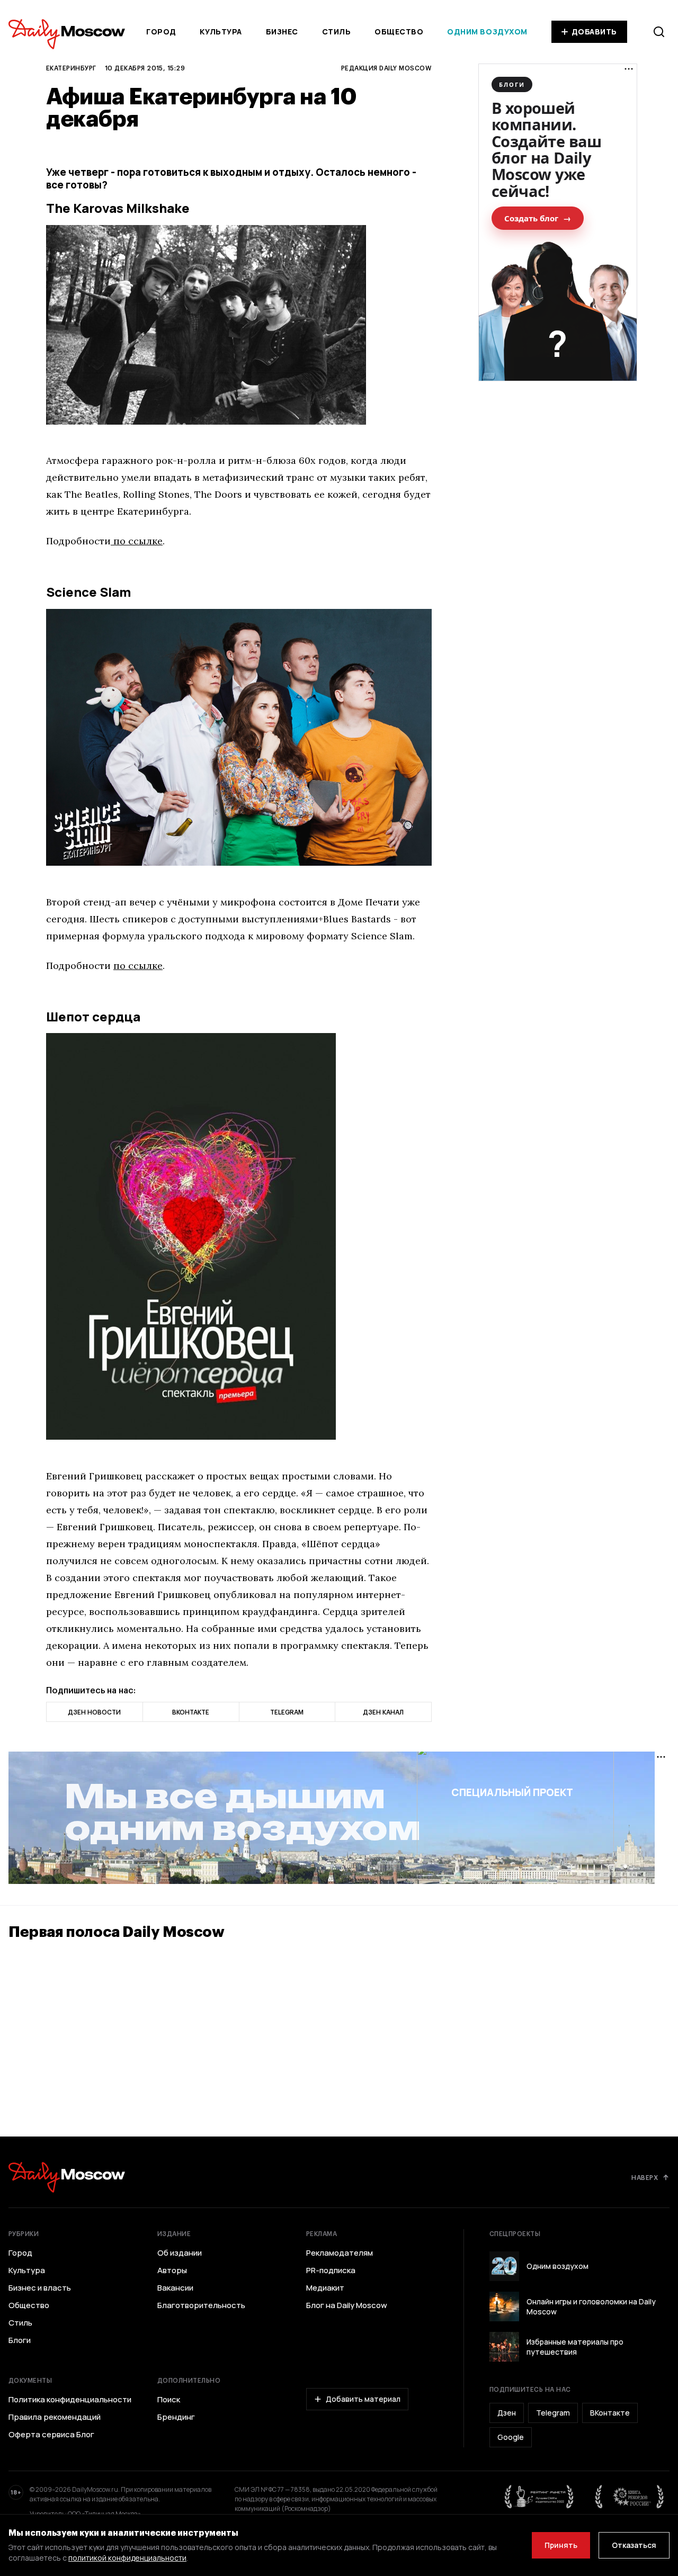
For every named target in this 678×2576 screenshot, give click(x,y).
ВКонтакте (610, 2413)
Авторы (172, 2270)
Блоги (20, 2340)
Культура (221, 32)
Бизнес (282, 32)
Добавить (594, 32)
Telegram (553, 2413)
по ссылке (137, 541)
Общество (399, 32)
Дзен (507, 2413)
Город (161, 32)
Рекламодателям (340, 2253)
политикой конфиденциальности (127, 2558)
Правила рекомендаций (55, 2417)
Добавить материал (363, 2399)
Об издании (180, 2253)
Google (511, 2437)
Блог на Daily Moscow (347, 2305)
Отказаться (634, 2545)
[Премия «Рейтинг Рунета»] (539, 2497)
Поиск (169, 2400)
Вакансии (175, 2288)
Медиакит (325, 2288)
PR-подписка (331, 2270)
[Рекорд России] (630, 2497)
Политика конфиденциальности (70, 2400)
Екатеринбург (71, 68)
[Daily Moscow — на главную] (67, 2177)
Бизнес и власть (40, 2288)
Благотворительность (201, 2305)
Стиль (337, 32)
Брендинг (176, 2417)
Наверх (645, 2177)
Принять (561, 2545)
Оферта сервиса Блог (51, 2435)
